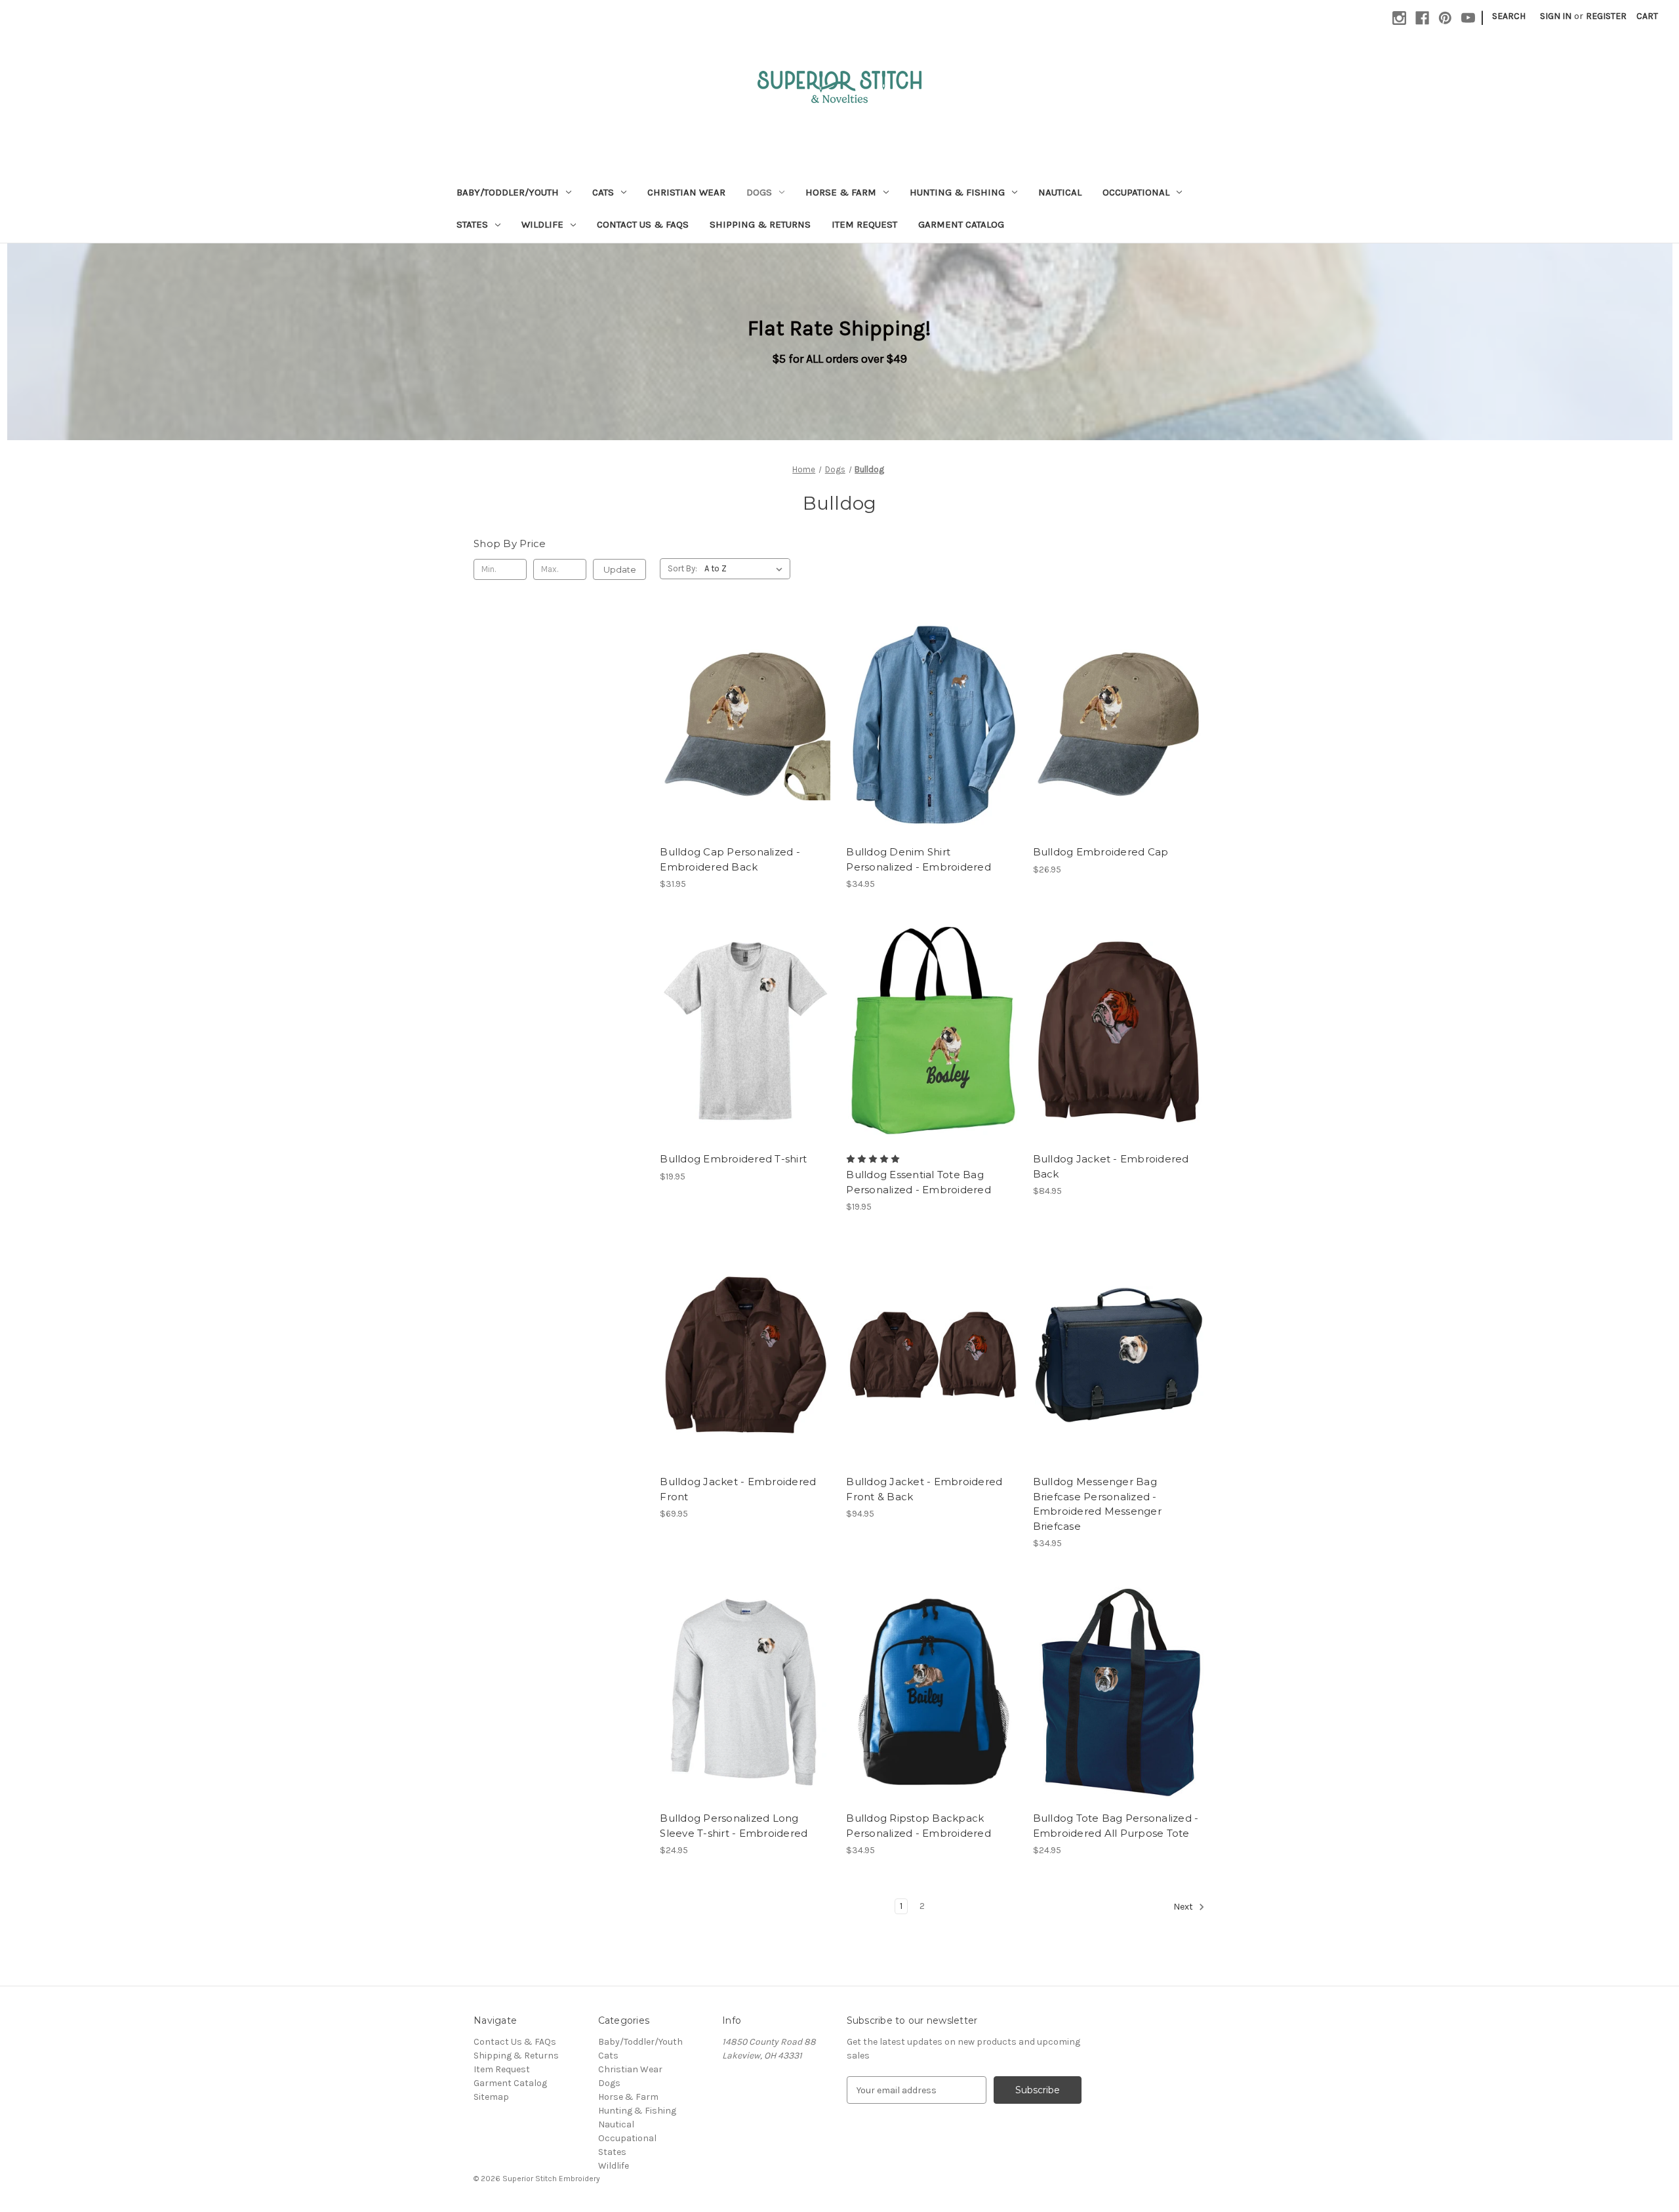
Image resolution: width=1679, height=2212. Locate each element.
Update (620, 569)
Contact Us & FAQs (643, 224)
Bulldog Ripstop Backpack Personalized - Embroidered (919, 1826)
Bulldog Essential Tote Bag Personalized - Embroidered (919, 1182)
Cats (603, 192)
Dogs (759, 192)
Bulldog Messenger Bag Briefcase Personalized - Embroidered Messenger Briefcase (1097, 1504)
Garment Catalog (961, 224)
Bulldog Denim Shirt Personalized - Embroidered (919, 859)
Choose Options (746, 736)
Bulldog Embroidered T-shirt (733, 1159)
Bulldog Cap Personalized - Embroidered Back (730, 859)
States (472, 224)
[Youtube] (1468, 18)
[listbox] (746, 569)
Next (1184, 1907)
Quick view (735, 713)
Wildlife (542, 224)
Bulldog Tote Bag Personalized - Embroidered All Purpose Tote (1116, 1826)
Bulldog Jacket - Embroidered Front (738, 1489)
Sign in (1556, 16)
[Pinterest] (1445, 18)
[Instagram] (1399, 18)
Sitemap (491, 2097)
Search (1509, 16)
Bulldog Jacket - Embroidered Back (1111, 1166)
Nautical (1060, 192)
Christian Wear (686, 192)
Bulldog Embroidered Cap (1101, 852)
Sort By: (682, 568)
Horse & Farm (841, 192)
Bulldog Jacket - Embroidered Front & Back (924, 1489)
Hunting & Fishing (957, 192)
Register (1606, 16)
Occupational (1136, 192)
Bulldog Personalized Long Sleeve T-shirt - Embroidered (734, 1826)
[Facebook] (1422, 18)
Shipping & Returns (760, 224)
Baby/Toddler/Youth (508, 192)
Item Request (864, 224)
